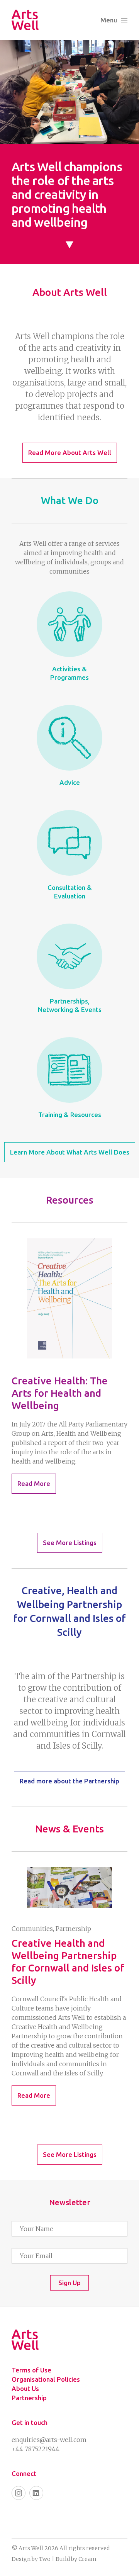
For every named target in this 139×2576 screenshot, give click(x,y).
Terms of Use (31, 2370)
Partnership (29, 2398)
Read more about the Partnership (69, 1781)
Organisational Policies (46, 2379)
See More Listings (70, 1543)
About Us (25, 2388)
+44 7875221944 (36, 2449)
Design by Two (31, 2559)
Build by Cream (76, 2559)
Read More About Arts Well (70, 453)
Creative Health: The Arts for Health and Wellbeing (60, 1393)
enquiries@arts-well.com (49, 2440)
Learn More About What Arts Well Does (70, 1152)
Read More (34, 1483)
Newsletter (70, 2202)
